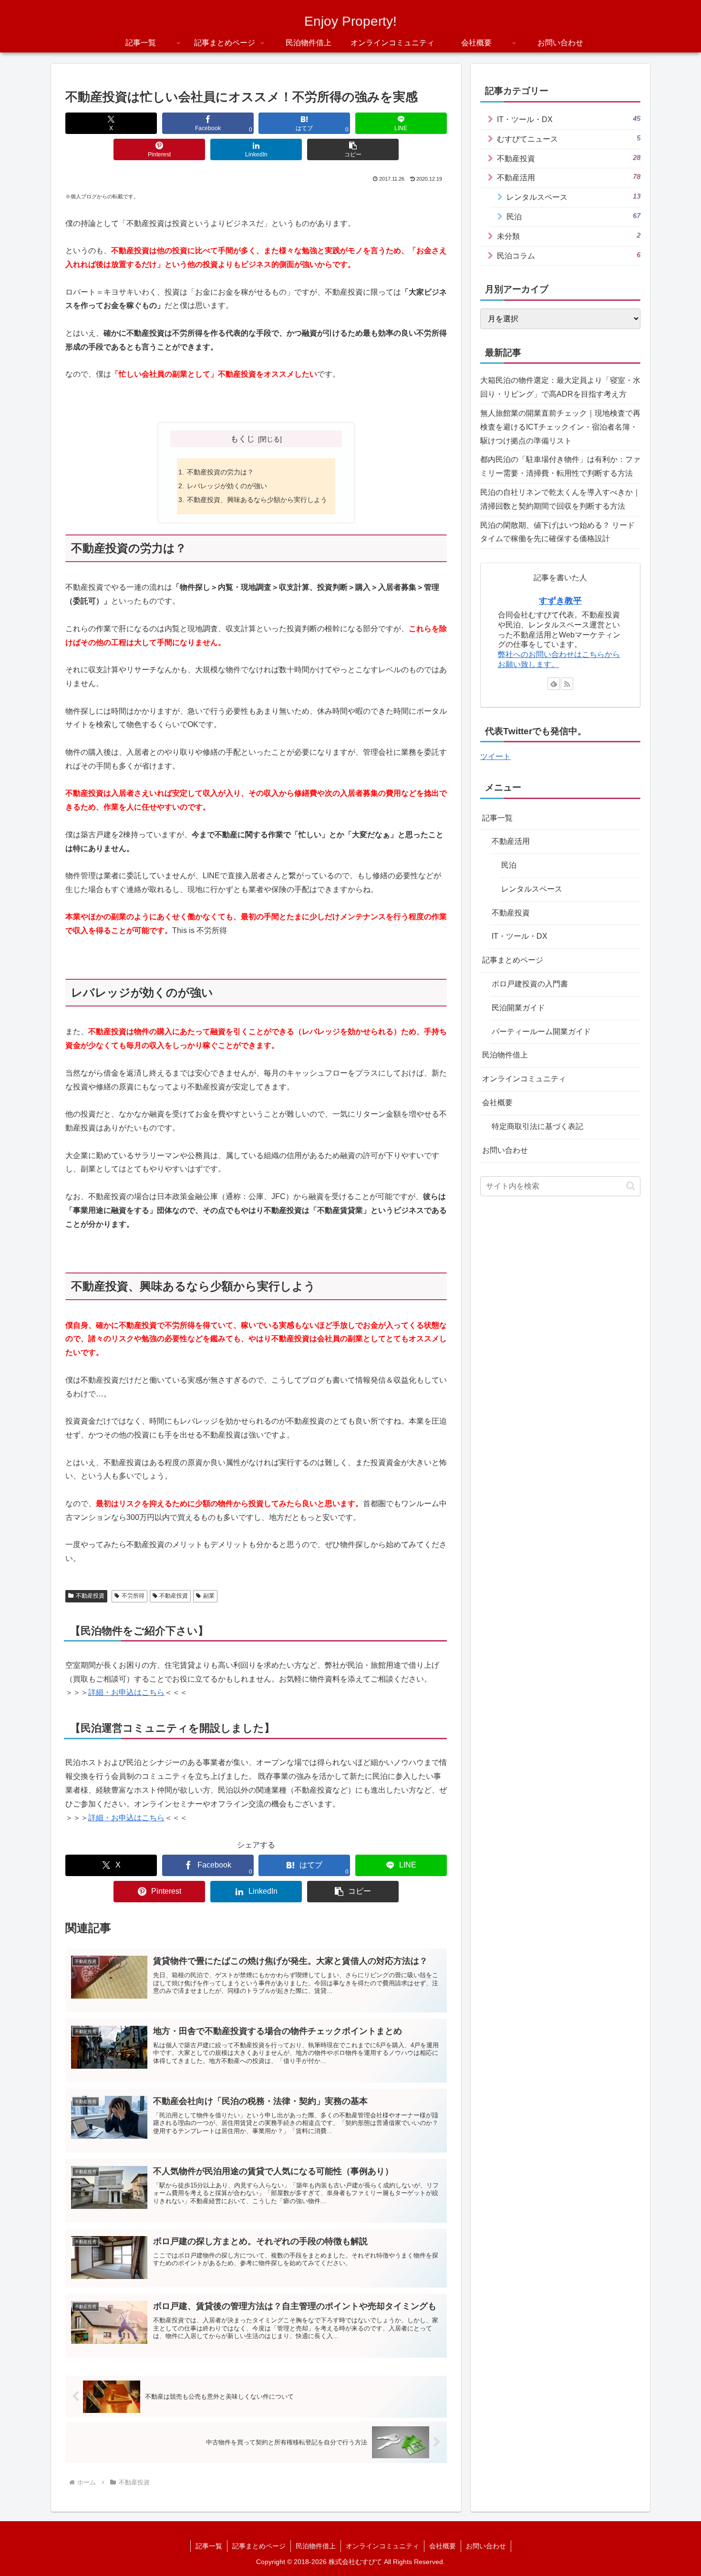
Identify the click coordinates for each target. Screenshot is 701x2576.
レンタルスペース (532, 889)
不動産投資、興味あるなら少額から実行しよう (257, 500)
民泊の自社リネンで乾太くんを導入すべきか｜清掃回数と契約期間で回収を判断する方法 (560, 499)
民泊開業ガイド (518, 1008)
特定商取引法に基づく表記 (537, 1126)
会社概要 (497, 1103)
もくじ (242, 439)
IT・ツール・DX (520, 937)
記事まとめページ (513, 960)
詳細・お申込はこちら (126, 1692)
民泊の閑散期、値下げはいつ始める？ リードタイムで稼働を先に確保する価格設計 (557, 532)
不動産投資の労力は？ (220, 472)
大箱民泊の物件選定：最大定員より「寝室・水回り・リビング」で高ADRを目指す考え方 (560, 387)
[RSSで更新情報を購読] (567, 684)
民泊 (509, 865)
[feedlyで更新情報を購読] (554, 684)
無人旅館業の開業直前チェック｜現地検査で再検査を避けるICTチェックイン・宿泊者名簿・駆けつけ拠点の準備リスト (560, 427)
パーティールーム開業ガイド (541, 1031)
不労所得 (133, 1596)
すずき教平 (560, 601)
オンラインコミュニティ (524, 1079)
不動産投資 (90, 1596)
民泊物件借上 (505, 1055)
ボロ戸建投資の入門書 (530, 984)
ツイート (495, 756)
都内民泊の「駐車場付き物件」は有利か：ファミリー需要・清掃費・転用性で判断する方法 (560, 466)
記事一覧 (497, 818)
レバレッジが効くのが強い (227, 486)
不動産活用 (511, 841)
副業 (209, 1596)
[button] (353, 149)
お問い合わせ (505, 1150)
